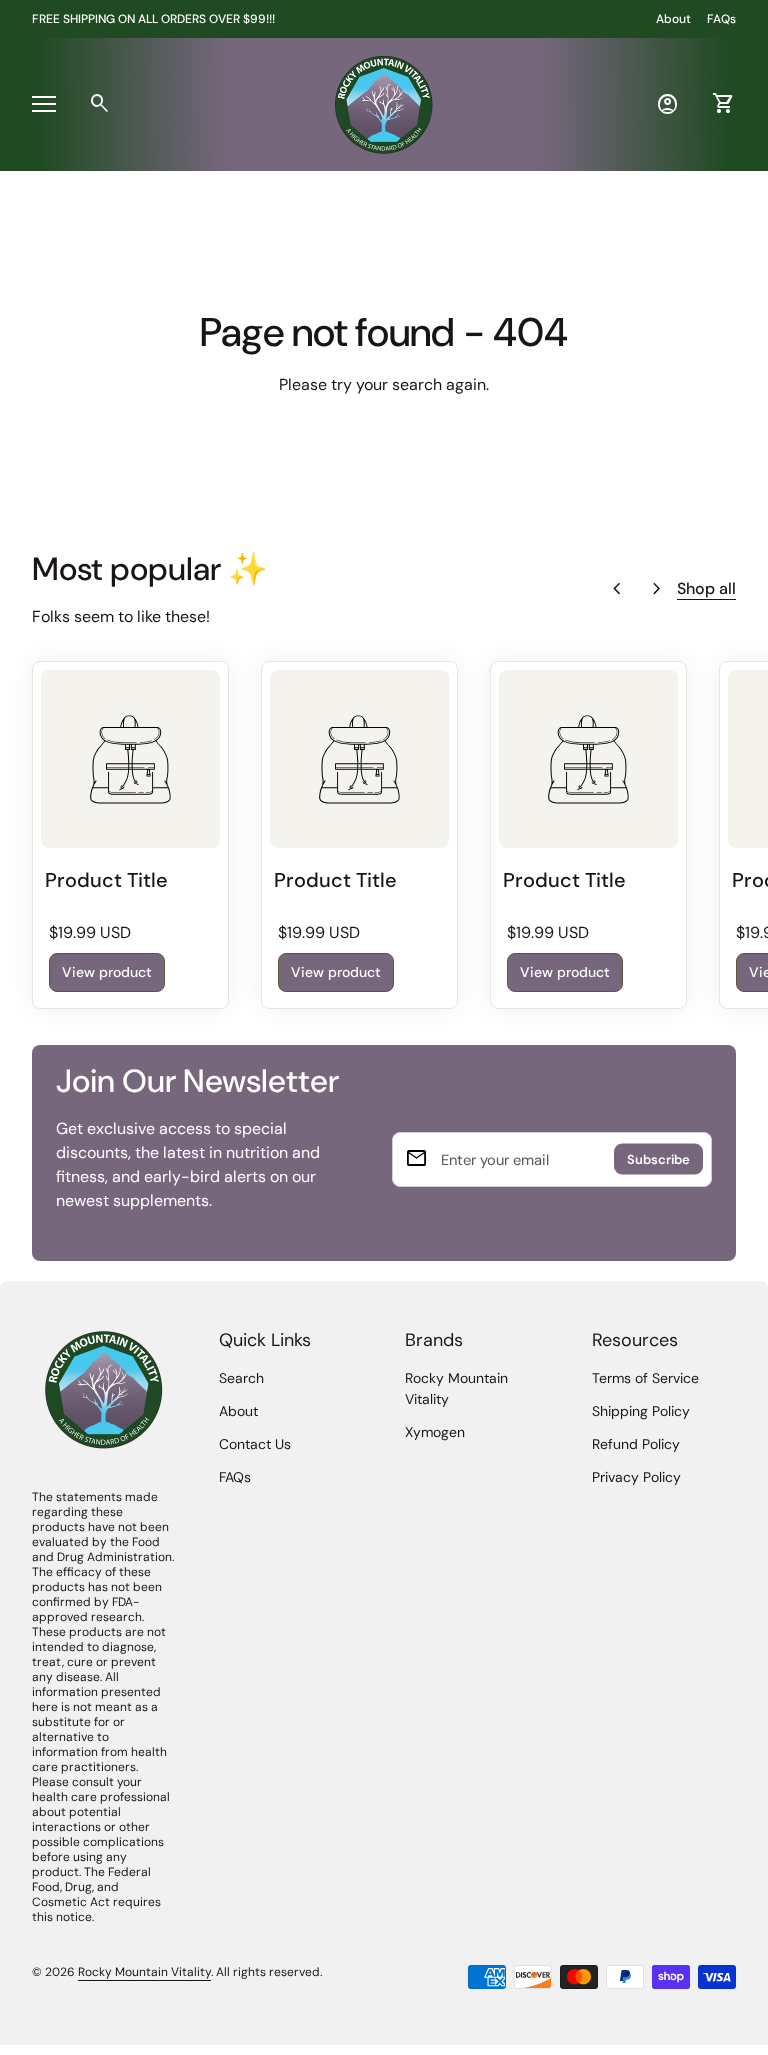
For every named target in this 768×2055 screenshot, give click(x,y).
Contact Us (255, 1444)
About (673, 19)
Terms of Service (645, 1378)
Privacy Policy (636, 1477)
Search (241, 1378)
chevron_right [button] (657, 589)
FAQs (721, 19)
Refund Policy (636, 1444)
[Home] (384, 102)
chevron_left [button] (617, 589)
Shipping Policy (641, 1411)
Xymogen (435, 1432)
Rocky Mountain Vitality (144, 1972)
